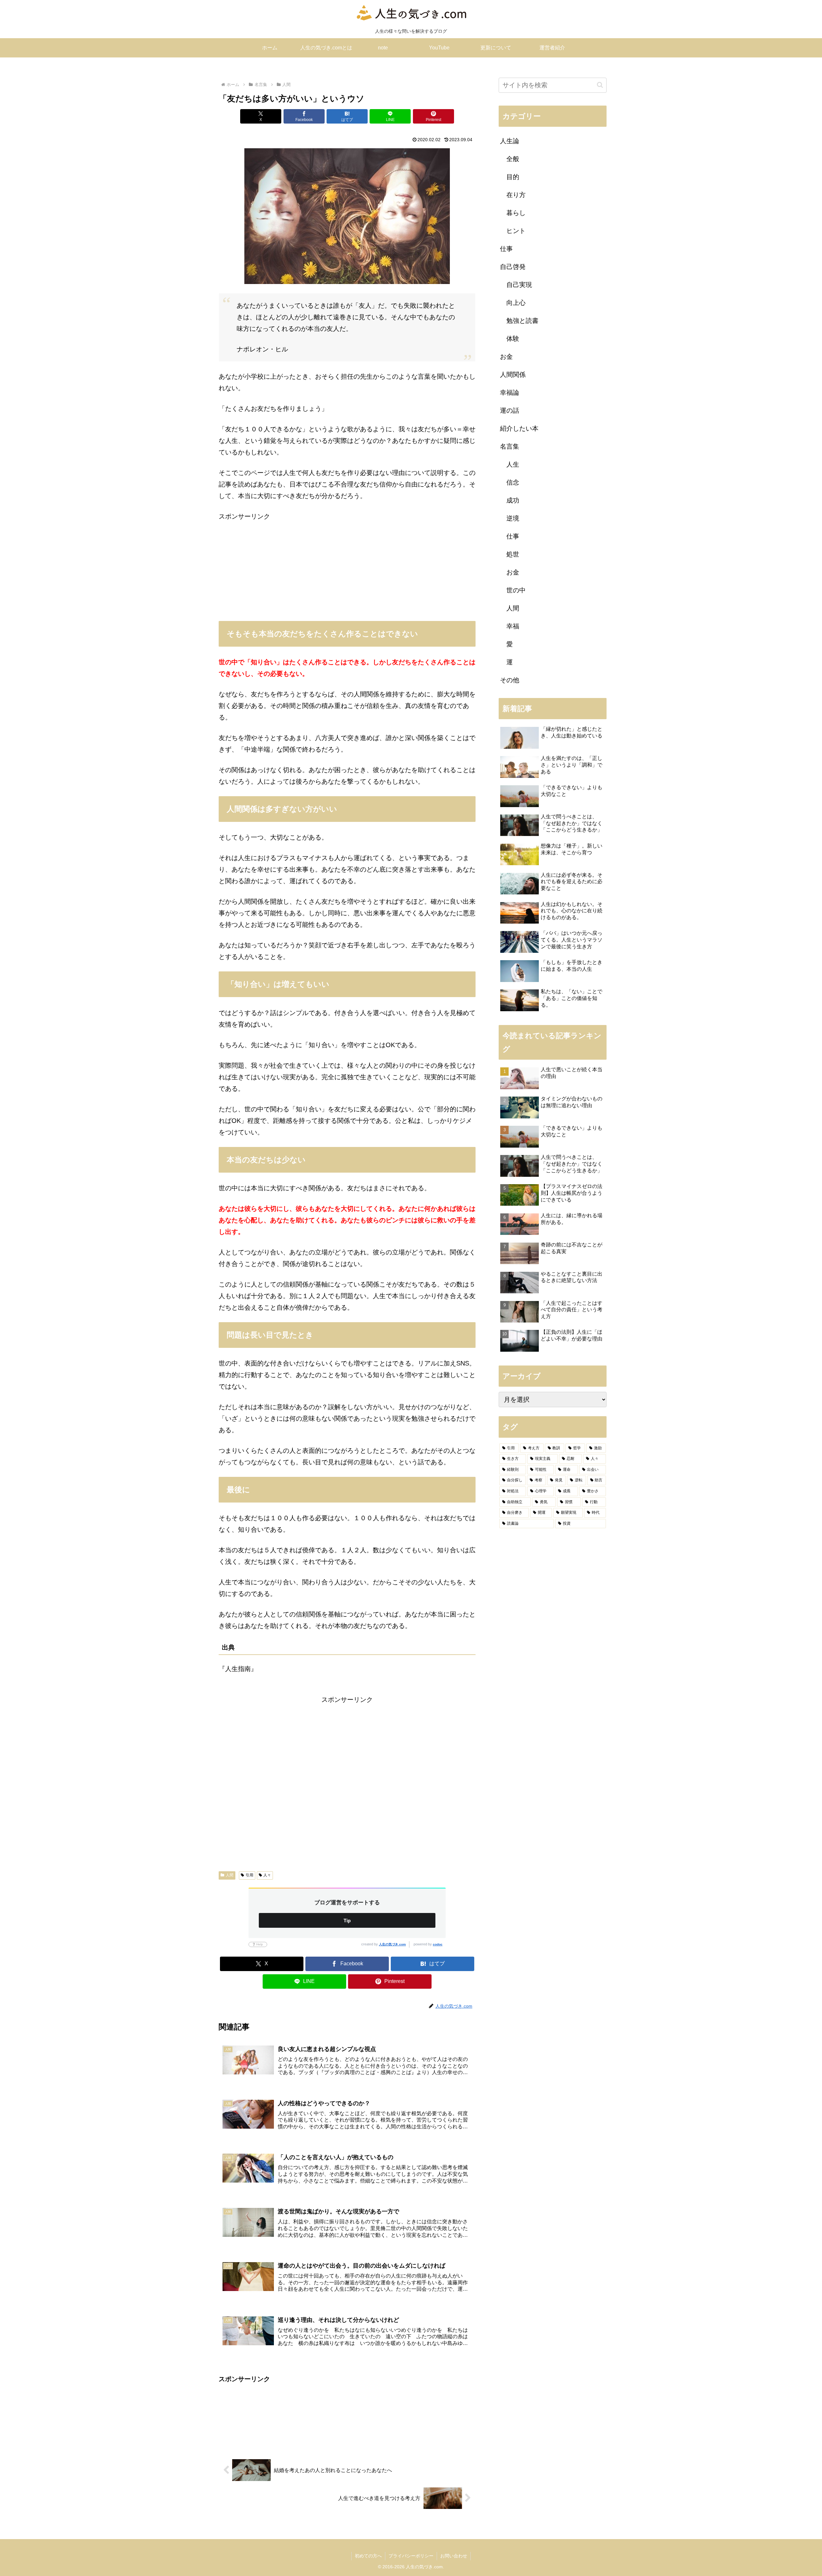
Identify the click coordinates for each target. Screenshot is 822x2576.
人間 (230, 1875)
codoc (438, 1944)
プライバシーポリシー (411, 2556)
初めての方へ (368, 2556)
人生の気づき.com (392, 1944)
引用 (249, 1875)
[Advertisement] (347, 567)
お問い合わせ (454, 2556)
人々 (267, 1875)
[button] (600, 85)
